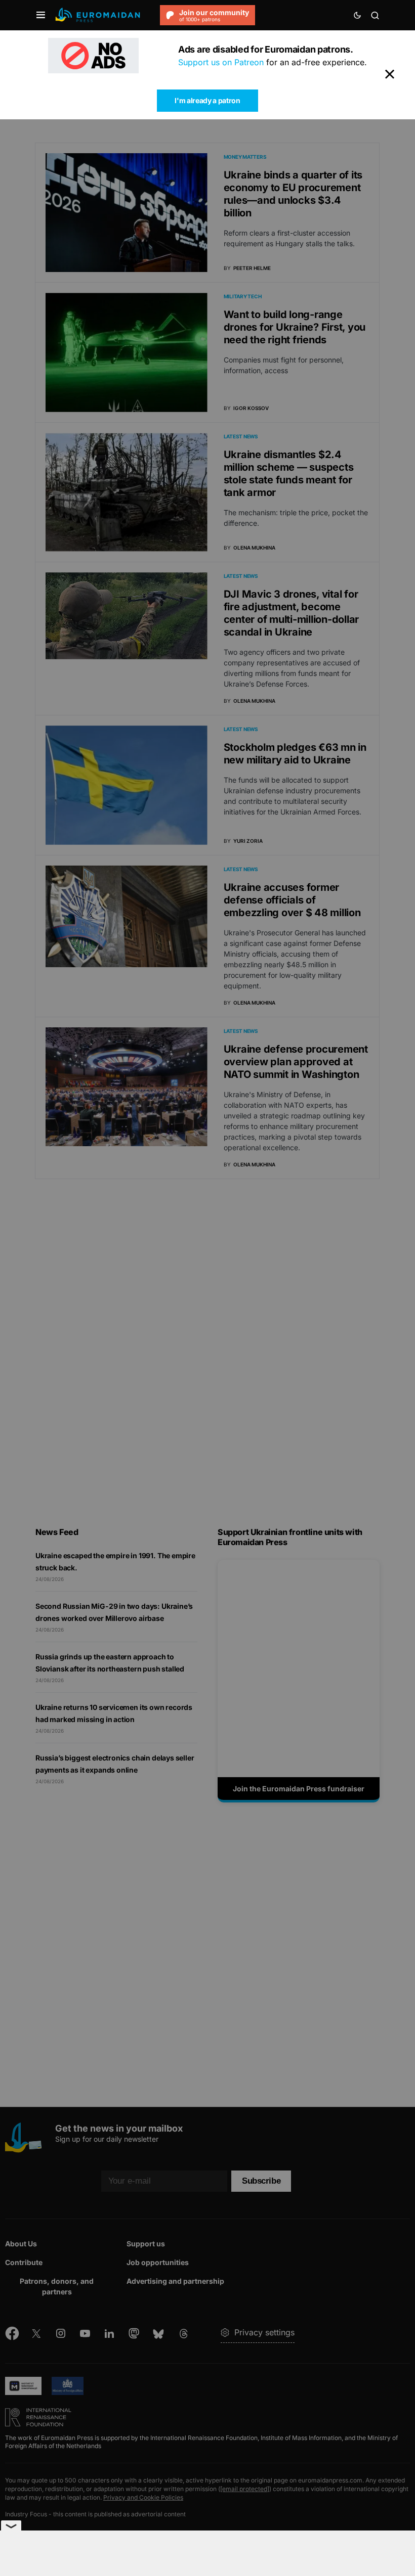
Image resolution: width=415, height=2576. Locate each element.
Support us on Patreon (221, 62)
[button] (41, 15)
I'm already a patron (207, 100)
